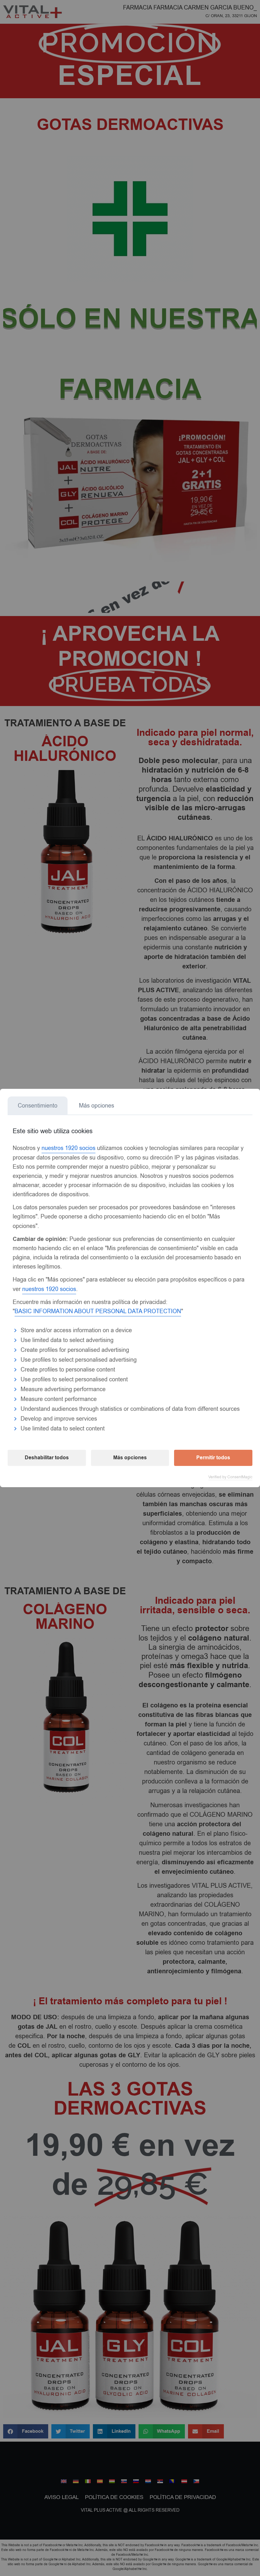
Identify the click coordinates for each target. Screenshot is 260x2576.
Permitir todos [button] (213, 1458)
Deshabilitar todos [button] (47, 1458)
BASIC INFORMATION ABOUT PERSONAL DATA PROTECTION (98, 1311)
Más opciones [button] (130, 1458)
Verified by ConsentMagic (230, 1477)
